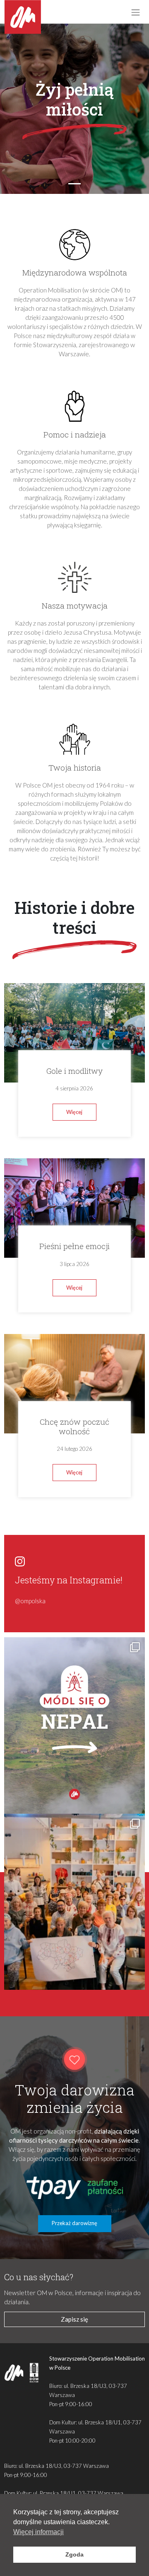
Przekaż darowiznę (74, 2223)
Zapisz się (74, 2319)
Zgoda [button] (74, 2554)
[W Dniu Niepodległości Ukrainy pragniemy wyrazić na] (75, 1902)
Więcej (74, 1112)
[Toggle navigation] (135, 12)
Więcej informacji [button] (38, 2532)
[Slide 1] (74, 184)
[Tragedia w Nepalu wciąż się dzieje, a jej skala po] (75, 1725)
